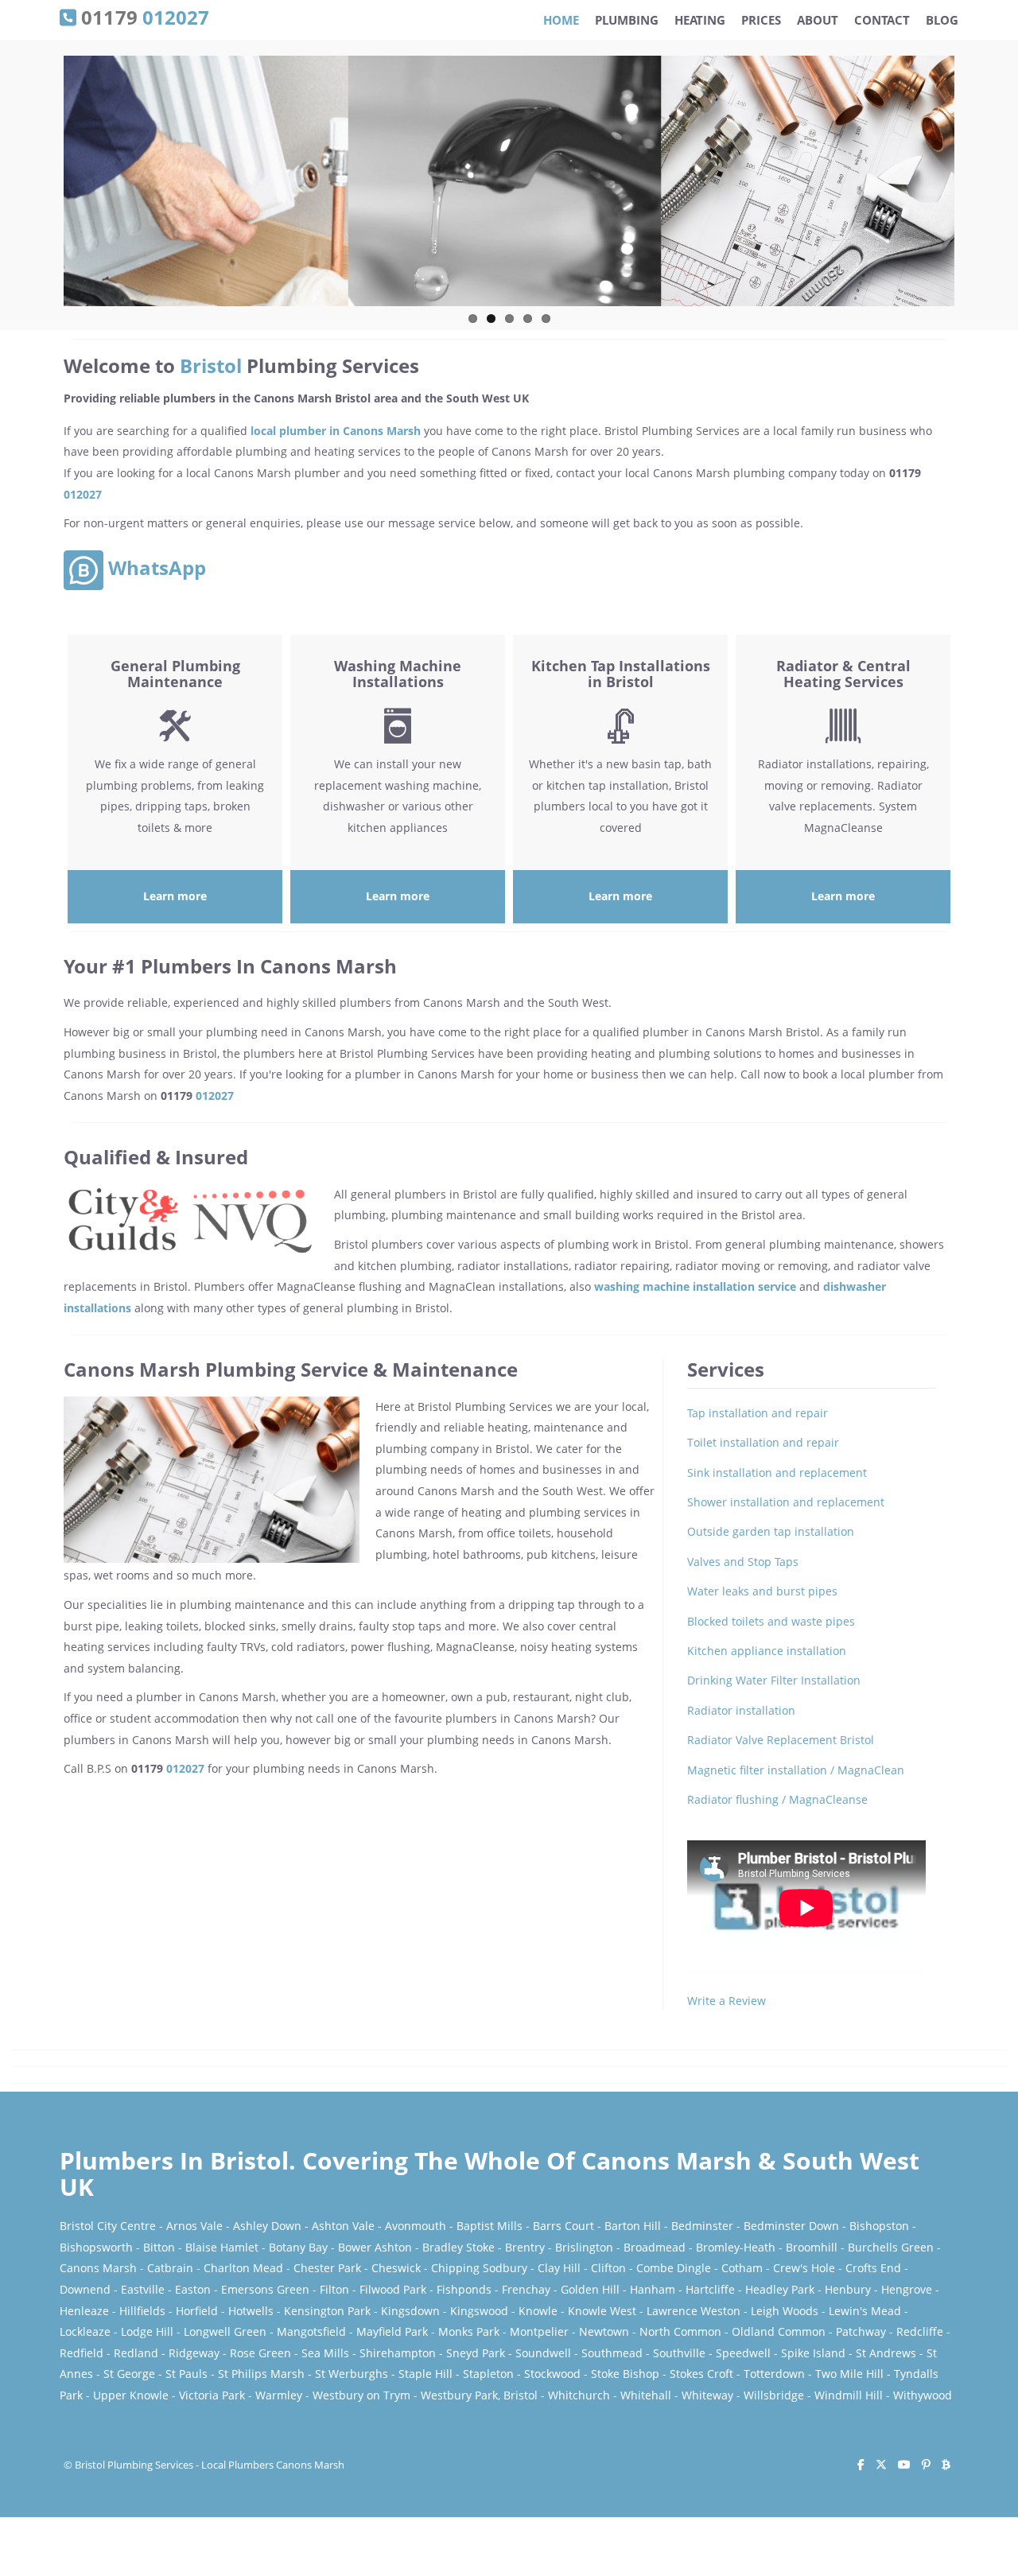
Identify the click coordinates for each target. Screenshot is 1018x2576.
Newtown (604, 2331)
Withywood (923, 2395)
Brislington (584, 2247)
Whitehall (646, 2395)
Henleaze (84, 2311)
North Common (680, 2331)
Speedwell (743, 2353)
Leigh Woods (785, 2311)
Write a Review (727, 2001)
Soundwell (543, 2353)
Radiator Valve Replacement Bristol (781, 1740)
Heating (700, 20)
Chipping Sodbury (479, 2268)
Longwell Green (225, 2331)
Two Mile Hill (849, 2374)
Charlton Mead (243, 2268)
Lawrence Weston (694, 2311)
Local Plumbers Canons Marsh (273, 2465)
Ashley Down (267, 2226)
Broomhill (812, 2247)
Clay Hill (559, 2268)
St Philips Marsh (261, 2374)
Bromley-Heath (736, 2247)
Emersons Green (265, 2289)
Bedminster (702, 2226)
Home (561, 20)
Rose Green (260, 2353)
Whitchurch (579, 2395)
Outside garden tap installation (771, 1531)
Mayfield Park (392, 2331)
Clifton (608, 2268)
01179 (143, 16)
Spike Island (813, 2353)
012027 (83, 494)
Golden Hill (590, 2289)
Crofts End (873, 2268)
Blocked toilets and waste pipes (771, 1621)
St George (129, 2374)
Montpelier (539, 2331)
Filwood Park (393, 2289)
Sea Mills (325, 2353)
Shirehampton (398, 2353)
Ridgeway (194, 2353)
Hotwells (251, 2311)
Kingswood (479, 2311)
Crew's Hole (804, 2268)
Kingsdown (410, 2311)
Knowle (538, 2311)
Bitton (159, 2247)
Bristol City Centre (108, 2226)
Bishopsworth (96, 2247)
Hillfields (142, 2311)
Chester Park (327, 2268)
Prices (761, 20)
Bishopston (879, 2226)
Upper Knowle (131, 2395)
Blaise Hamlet (222, 2247)
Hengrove (907, 2289)
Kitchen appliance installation (767, 1651)
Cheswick (396, 2268)
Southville (679, 2353)
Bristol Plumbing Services (134, 2465)
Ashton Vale (343, 2226)
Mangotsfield (311, 2331)
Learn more (175, 896)
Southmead (612, 2353)
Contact (882, 20)
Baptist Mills (490, 2226)
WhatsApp (155, 567)
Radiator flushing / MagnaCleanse (777, 1799)
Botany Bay (298, 2247)
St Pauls (187, 2374)
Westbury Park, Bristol (479, 2395)
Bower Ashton (375, 2247)
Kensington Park (327, 2311)
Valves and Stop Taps (743, 1562)
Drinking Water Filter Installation (774, 1680)
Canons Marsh (98, 2268)
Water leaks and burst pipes (762, 1591)
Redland (136, 2353)
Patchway (861, 2331)
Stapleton (488, 2374)
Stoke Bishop (625, 2374)
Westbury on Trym (361, 2395)
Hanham (653, 2289)
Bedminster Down (791, 2226)
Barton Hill (633, 2226)
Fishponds (464, 2289)
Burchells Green (891, 2247)
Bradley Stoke (458, 2247)
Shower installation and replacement (786, 1502)
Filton (334, 2289)
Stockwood (552, 2374)
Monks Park (469, 2331)
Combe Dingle (674, 2268)
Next (971, 188)
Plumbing (627, 20)
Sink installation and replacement (777, 1473)
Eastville (143, 2289)
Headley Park (780, 2289)
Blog (942, 20)
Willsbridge (774, 2395)
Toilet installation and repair (763, 1442)
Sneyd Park (476, 2353)
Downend (85, 2289)
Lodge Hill (147, 2331)
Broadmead (655, 2247)
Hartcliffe (710, 2289)
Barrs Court (563, 2226)
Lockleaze (85, 2331)
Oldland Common (779, 2331)
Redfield (82, 2353)
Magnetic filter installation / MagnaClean (796, 1770)
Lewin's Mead (865, 2311)
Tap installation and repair (758, 1413)
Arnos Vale (194, 2226)
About (818, 20)
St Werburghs (352, 2374)
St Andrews (886, 2353)
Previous (47, 188)
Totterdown (774, 2374)
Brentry (525, 2247)
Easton (193, 2289)
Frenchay (526, 2289)
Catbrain (170, 2268)
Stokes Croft (701, 2374)
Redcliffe (920, 2331)
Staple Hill (425, 2374)
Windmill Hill (849, 2395)
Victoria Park (212, 2395)
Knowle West (602, 2311)
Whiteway (707, 2395)
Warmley (279, 2395)
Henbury (848, 2289)
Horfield (197, 2311)
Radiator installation (741, 1710)
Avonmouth (416, 2226)
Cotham (742, 2268)
